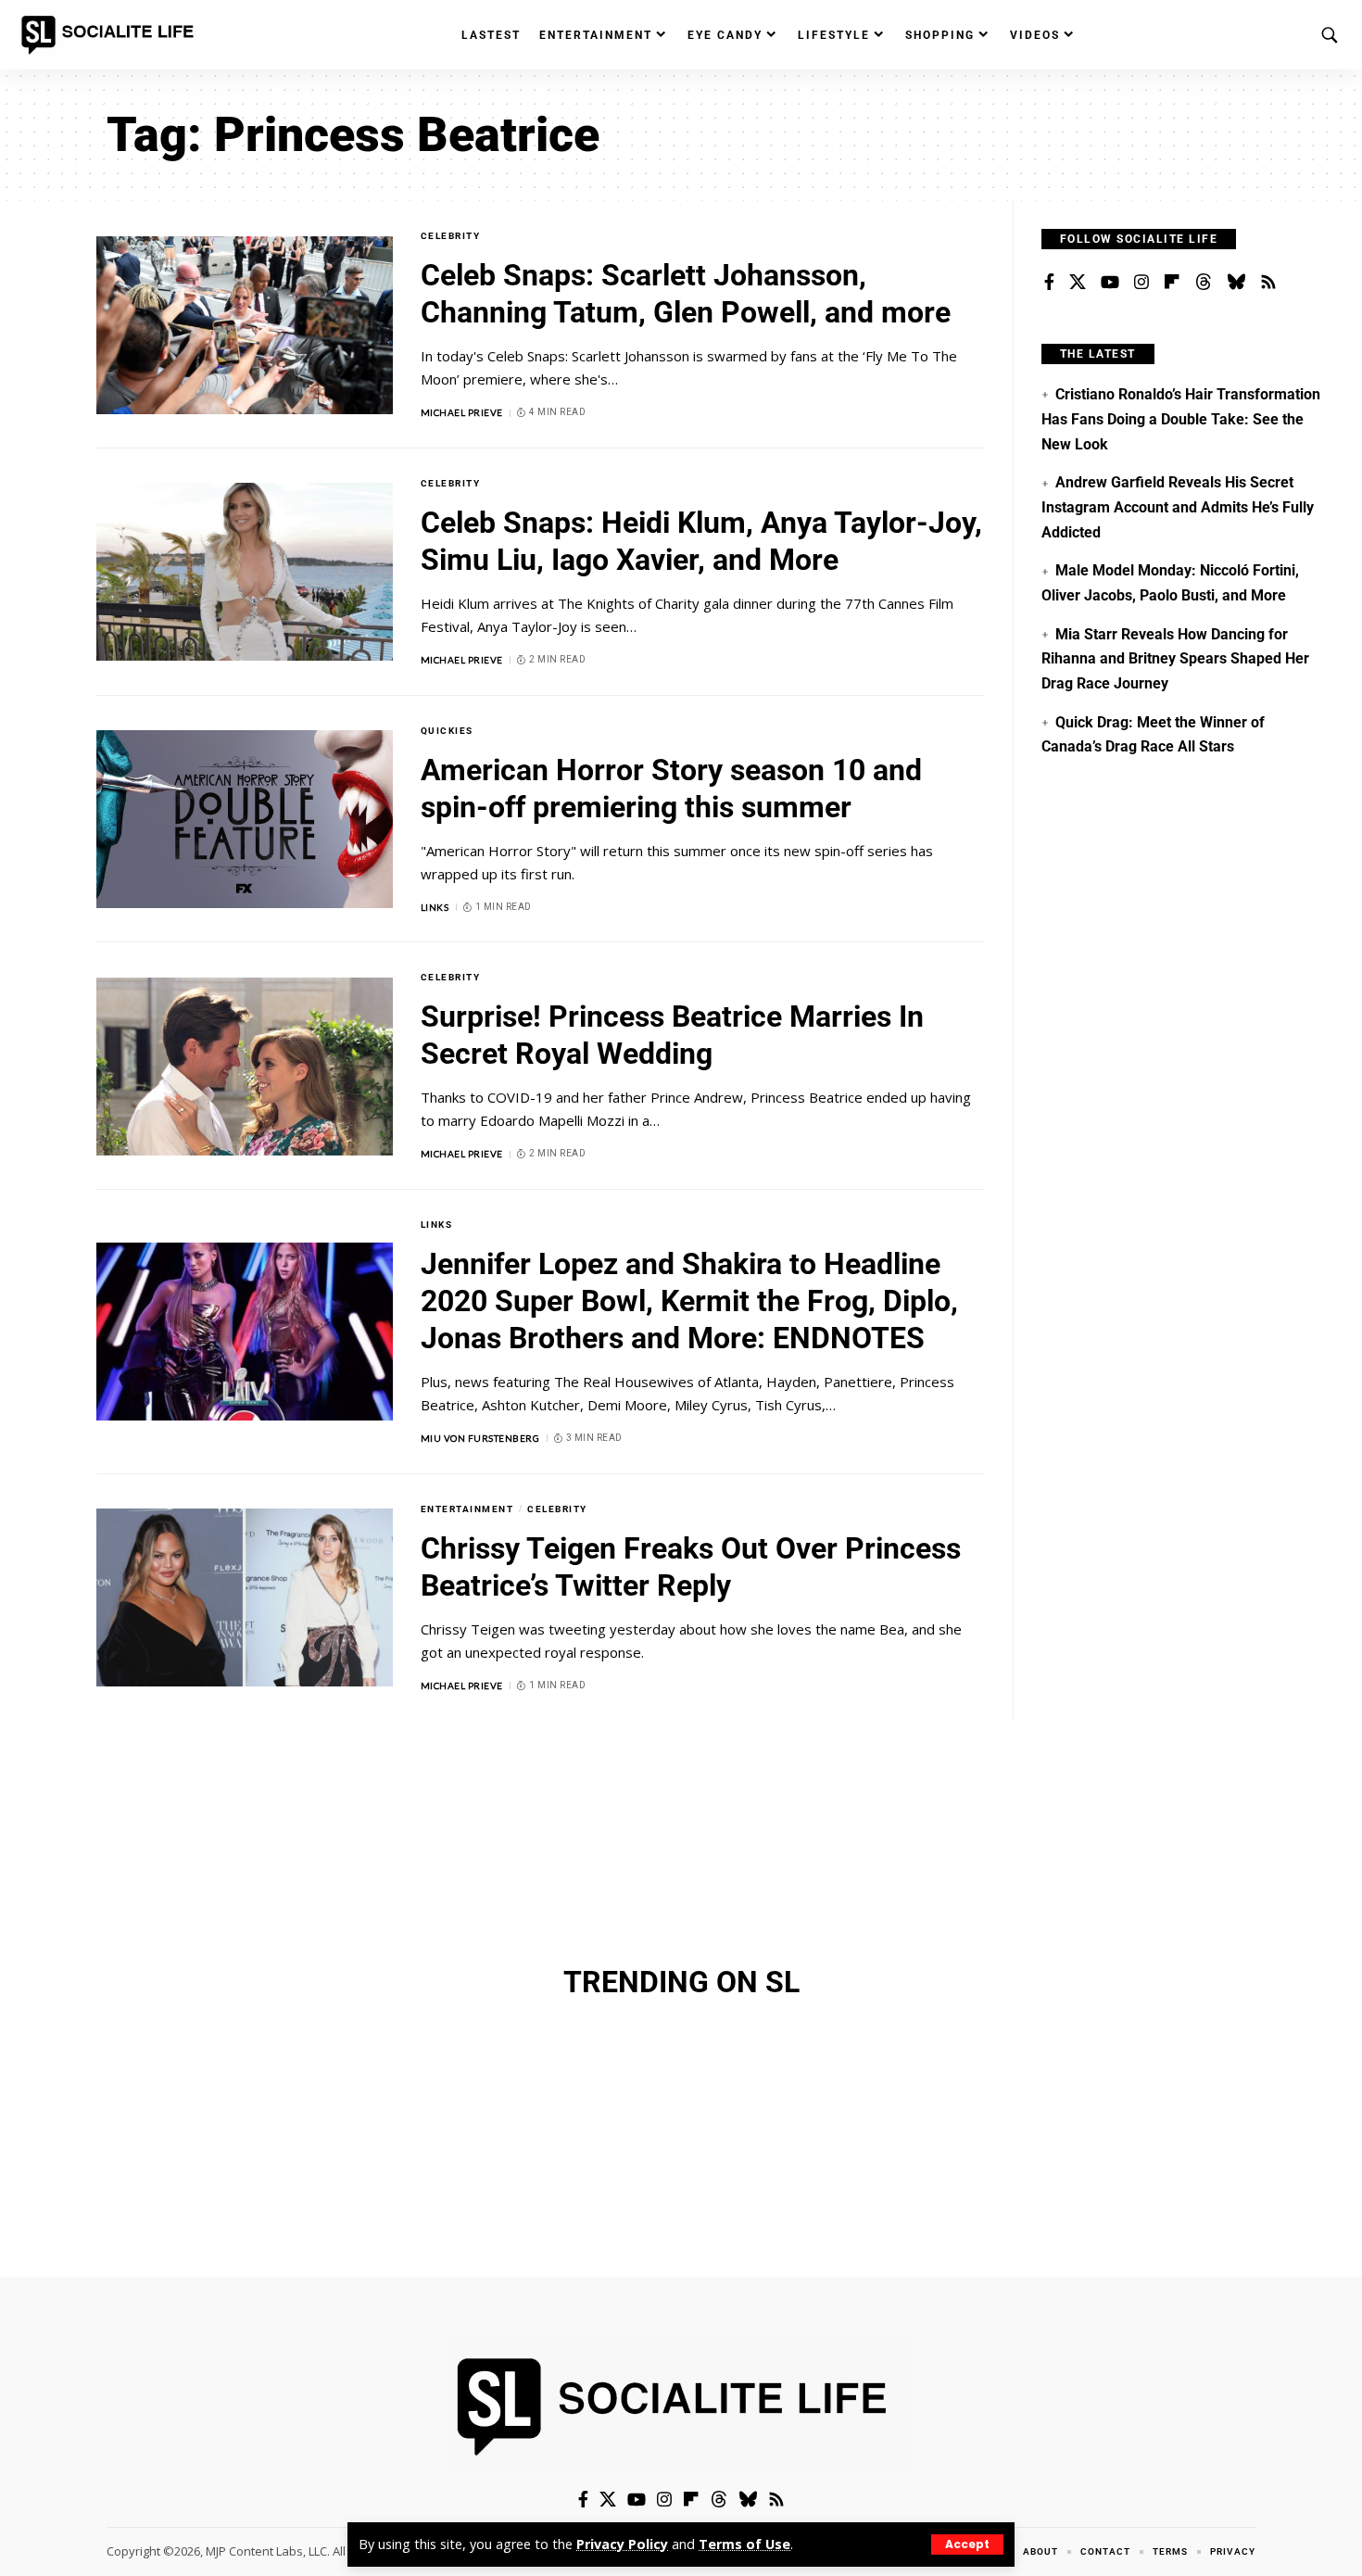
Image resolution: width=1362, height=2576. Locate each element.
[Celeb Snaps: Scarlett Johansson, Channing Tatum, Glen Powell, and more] (245, 325)
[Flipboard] (1172, 283)
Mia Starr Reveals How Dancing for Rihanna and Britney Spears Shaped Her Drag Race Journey (1175, 659)
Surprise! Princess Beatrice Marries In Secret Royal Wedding (672, 1035)
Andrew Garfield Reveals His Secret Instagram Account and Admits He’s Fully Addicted (1178, 507)
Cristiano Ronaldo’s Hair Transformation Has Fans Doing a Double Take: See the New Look (1181, 419)
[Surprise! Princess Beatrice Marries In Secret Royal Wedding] (245, 1067)
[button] (967, 2544)
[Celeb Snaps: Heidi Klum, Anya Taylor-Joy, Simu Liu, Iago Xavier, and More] (245, 572)
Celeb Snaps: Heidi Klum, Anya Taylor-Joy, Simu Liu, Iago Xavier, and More (701, 541)
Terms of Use (744, 2544)
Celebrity (451, 236)
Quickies (447, 731)
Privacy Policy (622, 2544)
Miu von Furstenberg (480, 1438)
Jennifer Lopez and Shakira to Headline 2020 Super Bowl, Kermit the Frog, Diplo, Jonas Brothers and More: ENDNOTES (689, 1301)
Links (435, 907)
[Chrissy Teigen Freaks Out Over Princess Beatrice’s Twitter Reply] (245, 1597)
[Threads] (1204, 283)
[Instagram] (1141, 283)
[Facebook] (1049, 283)
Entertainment (467, 1509)
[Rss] (1268, 283)
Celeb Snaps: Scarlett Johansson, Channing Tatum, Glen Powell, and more (686, 294)
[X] (1078, 283)
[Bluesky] (1236, 283)
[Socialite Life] (111, 35)
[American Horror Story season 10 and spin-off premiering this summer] (245, 819)
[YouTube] (1110, 283)
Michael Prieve (462, 412)
